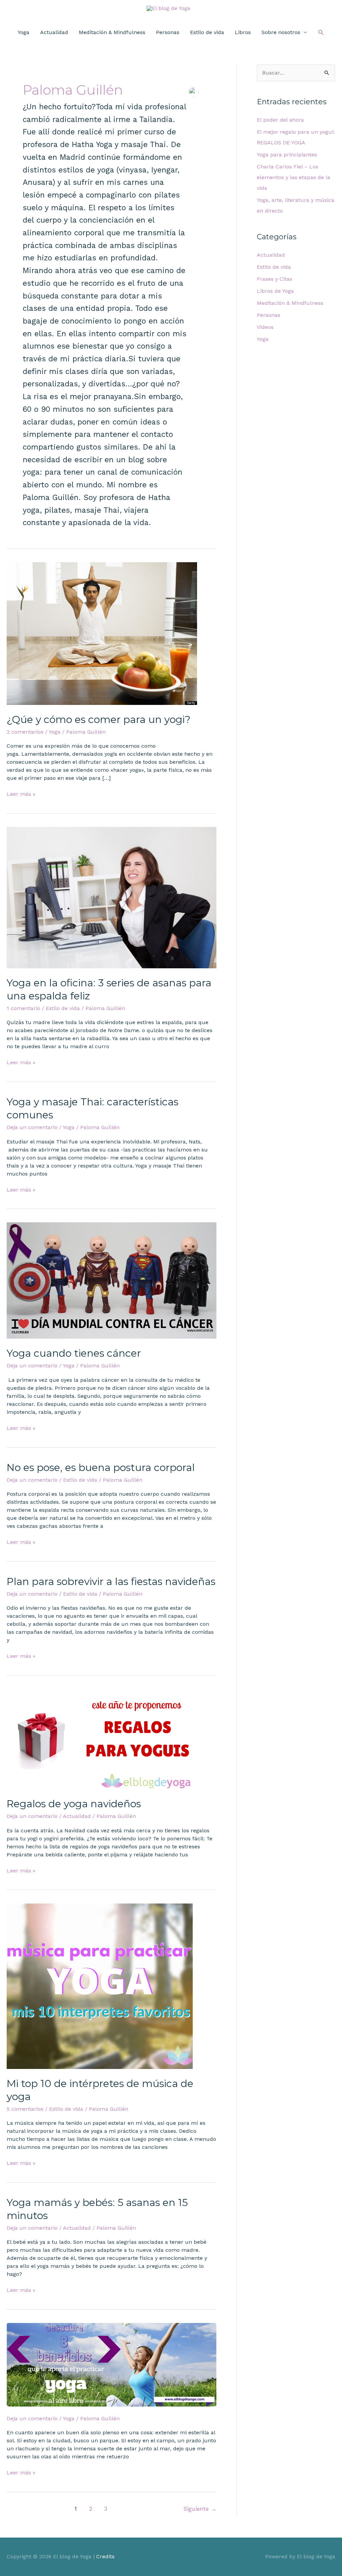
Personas (168, 32)
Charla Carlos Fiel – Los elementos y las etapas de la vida (294, 177)
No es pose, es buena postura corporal (101, 1467)
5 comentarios (25, 2109)
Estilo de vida (207, 32)
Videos (265, 327)
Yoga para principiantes (287, 155)
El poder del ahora (280, 120)
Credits (105, 2556)
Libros (243, 32)
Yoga (24, 32)
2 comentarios (25, 732)
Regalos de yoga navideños (74, 1804)
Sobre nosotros (281, 32)
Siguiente (200, 2509)
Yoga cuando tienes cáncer (74, 1353)
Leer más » (21, 794)
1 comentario (23, 1008)
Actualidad (54, 32)
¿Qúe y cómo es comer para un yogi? (99, 719)
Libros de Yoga (275, 291)
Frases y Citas (275, 279)
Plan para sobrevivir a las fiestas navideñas (111, 1581)
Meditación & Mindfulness (112, 32)
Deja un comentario (32, 1127)
